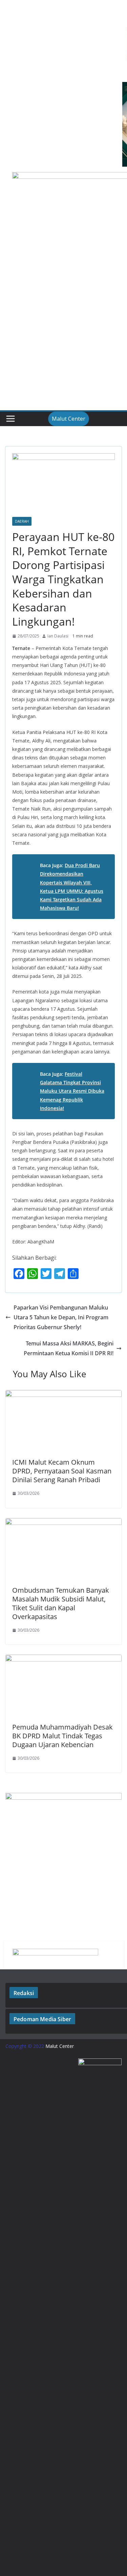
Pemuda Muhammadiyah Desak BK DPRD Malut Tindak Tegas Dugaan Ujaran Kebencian (62, 1736)
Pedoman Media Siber (42, 2019)
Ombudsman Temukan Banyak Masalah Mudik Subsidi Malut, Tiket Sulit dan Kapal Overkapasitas (61, 1603)
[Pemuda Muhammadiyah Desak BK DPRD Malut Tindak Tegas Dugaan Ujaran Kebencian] (63, 1659)
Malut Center (69, 419)
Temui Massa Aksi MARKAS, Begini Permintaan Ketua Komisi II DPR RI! (69, 1348)
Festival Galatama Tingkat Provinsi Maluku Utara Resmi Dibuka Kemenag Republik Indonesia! (72, 1091)
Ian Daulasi (58, 636)
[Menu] (10, 419)
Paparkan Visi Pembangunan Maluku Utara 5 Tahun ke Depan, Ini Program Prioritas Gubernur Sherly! (61, 1317)
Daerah (22, 521)
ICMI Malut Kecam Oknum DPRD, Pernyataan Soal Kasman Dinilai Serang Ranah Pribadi (62, 1471)
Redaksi (24, 1993)
